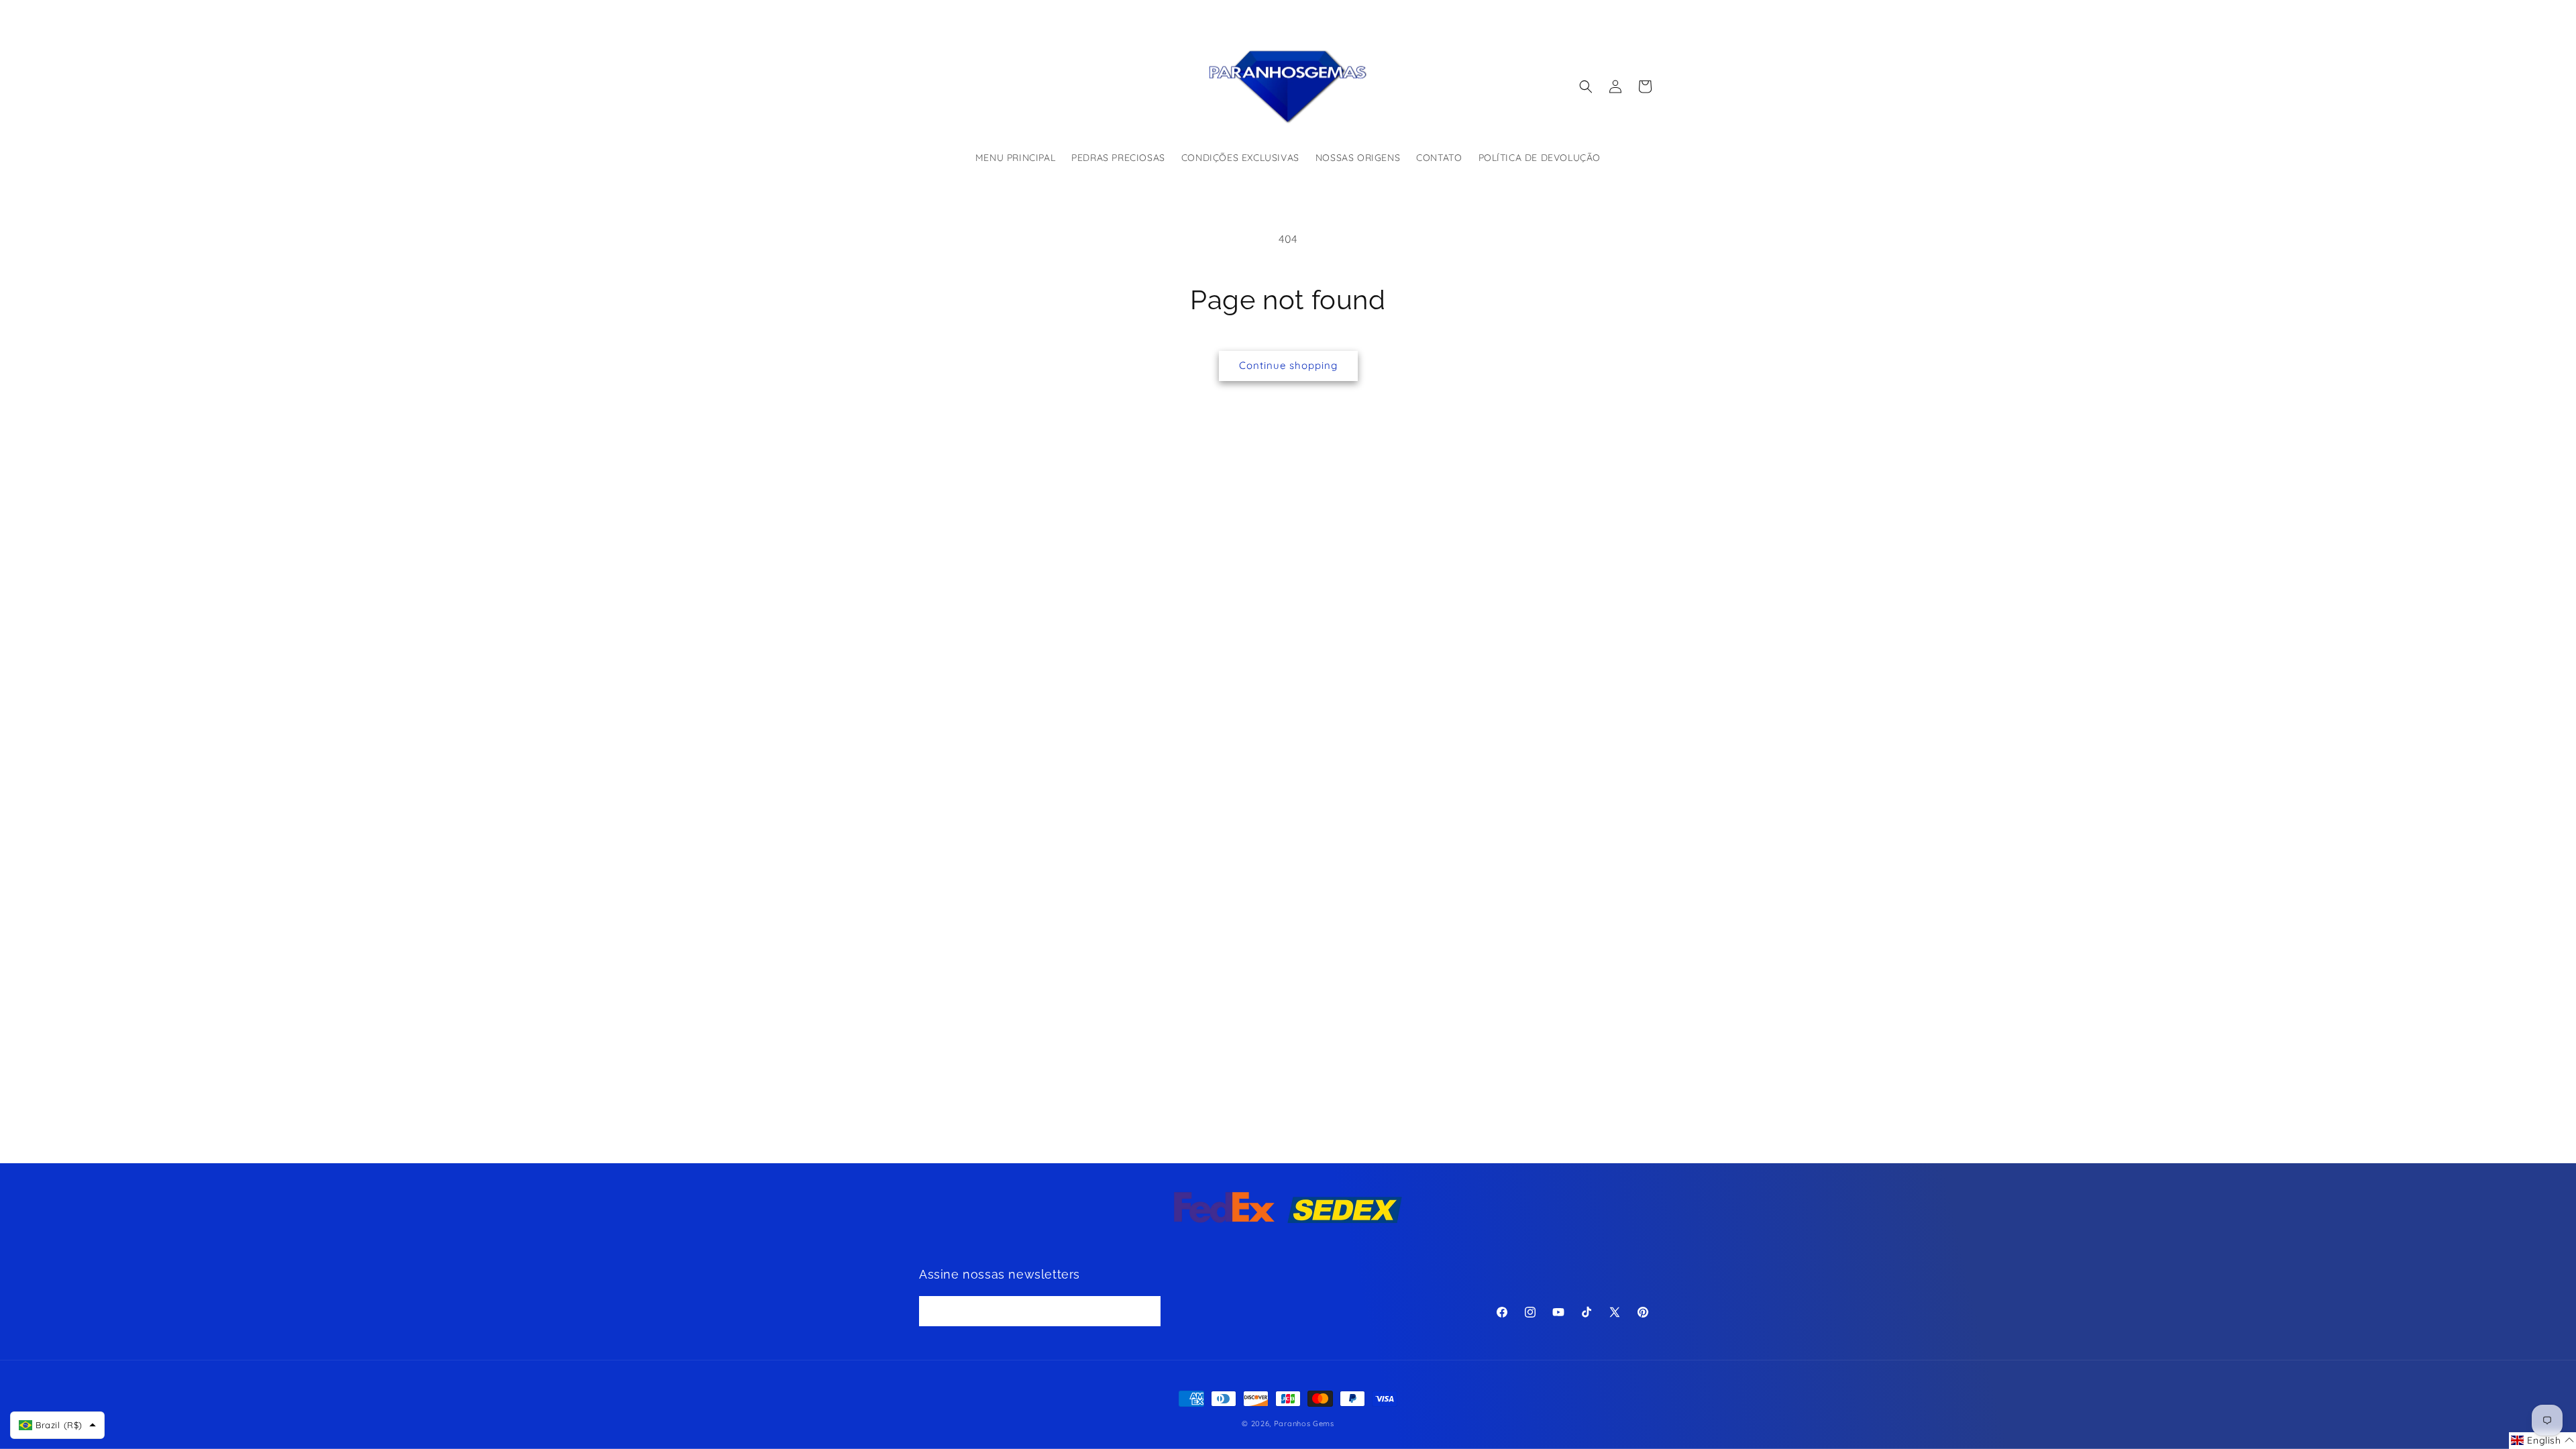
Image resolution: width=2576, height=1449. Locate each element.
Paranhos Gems (1304, 1424)
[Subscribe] (1146, 1311)
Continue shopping (1288, 365)
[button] (1586, 87)
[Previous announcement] (1145, 13)
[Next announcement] (1431, 13)
